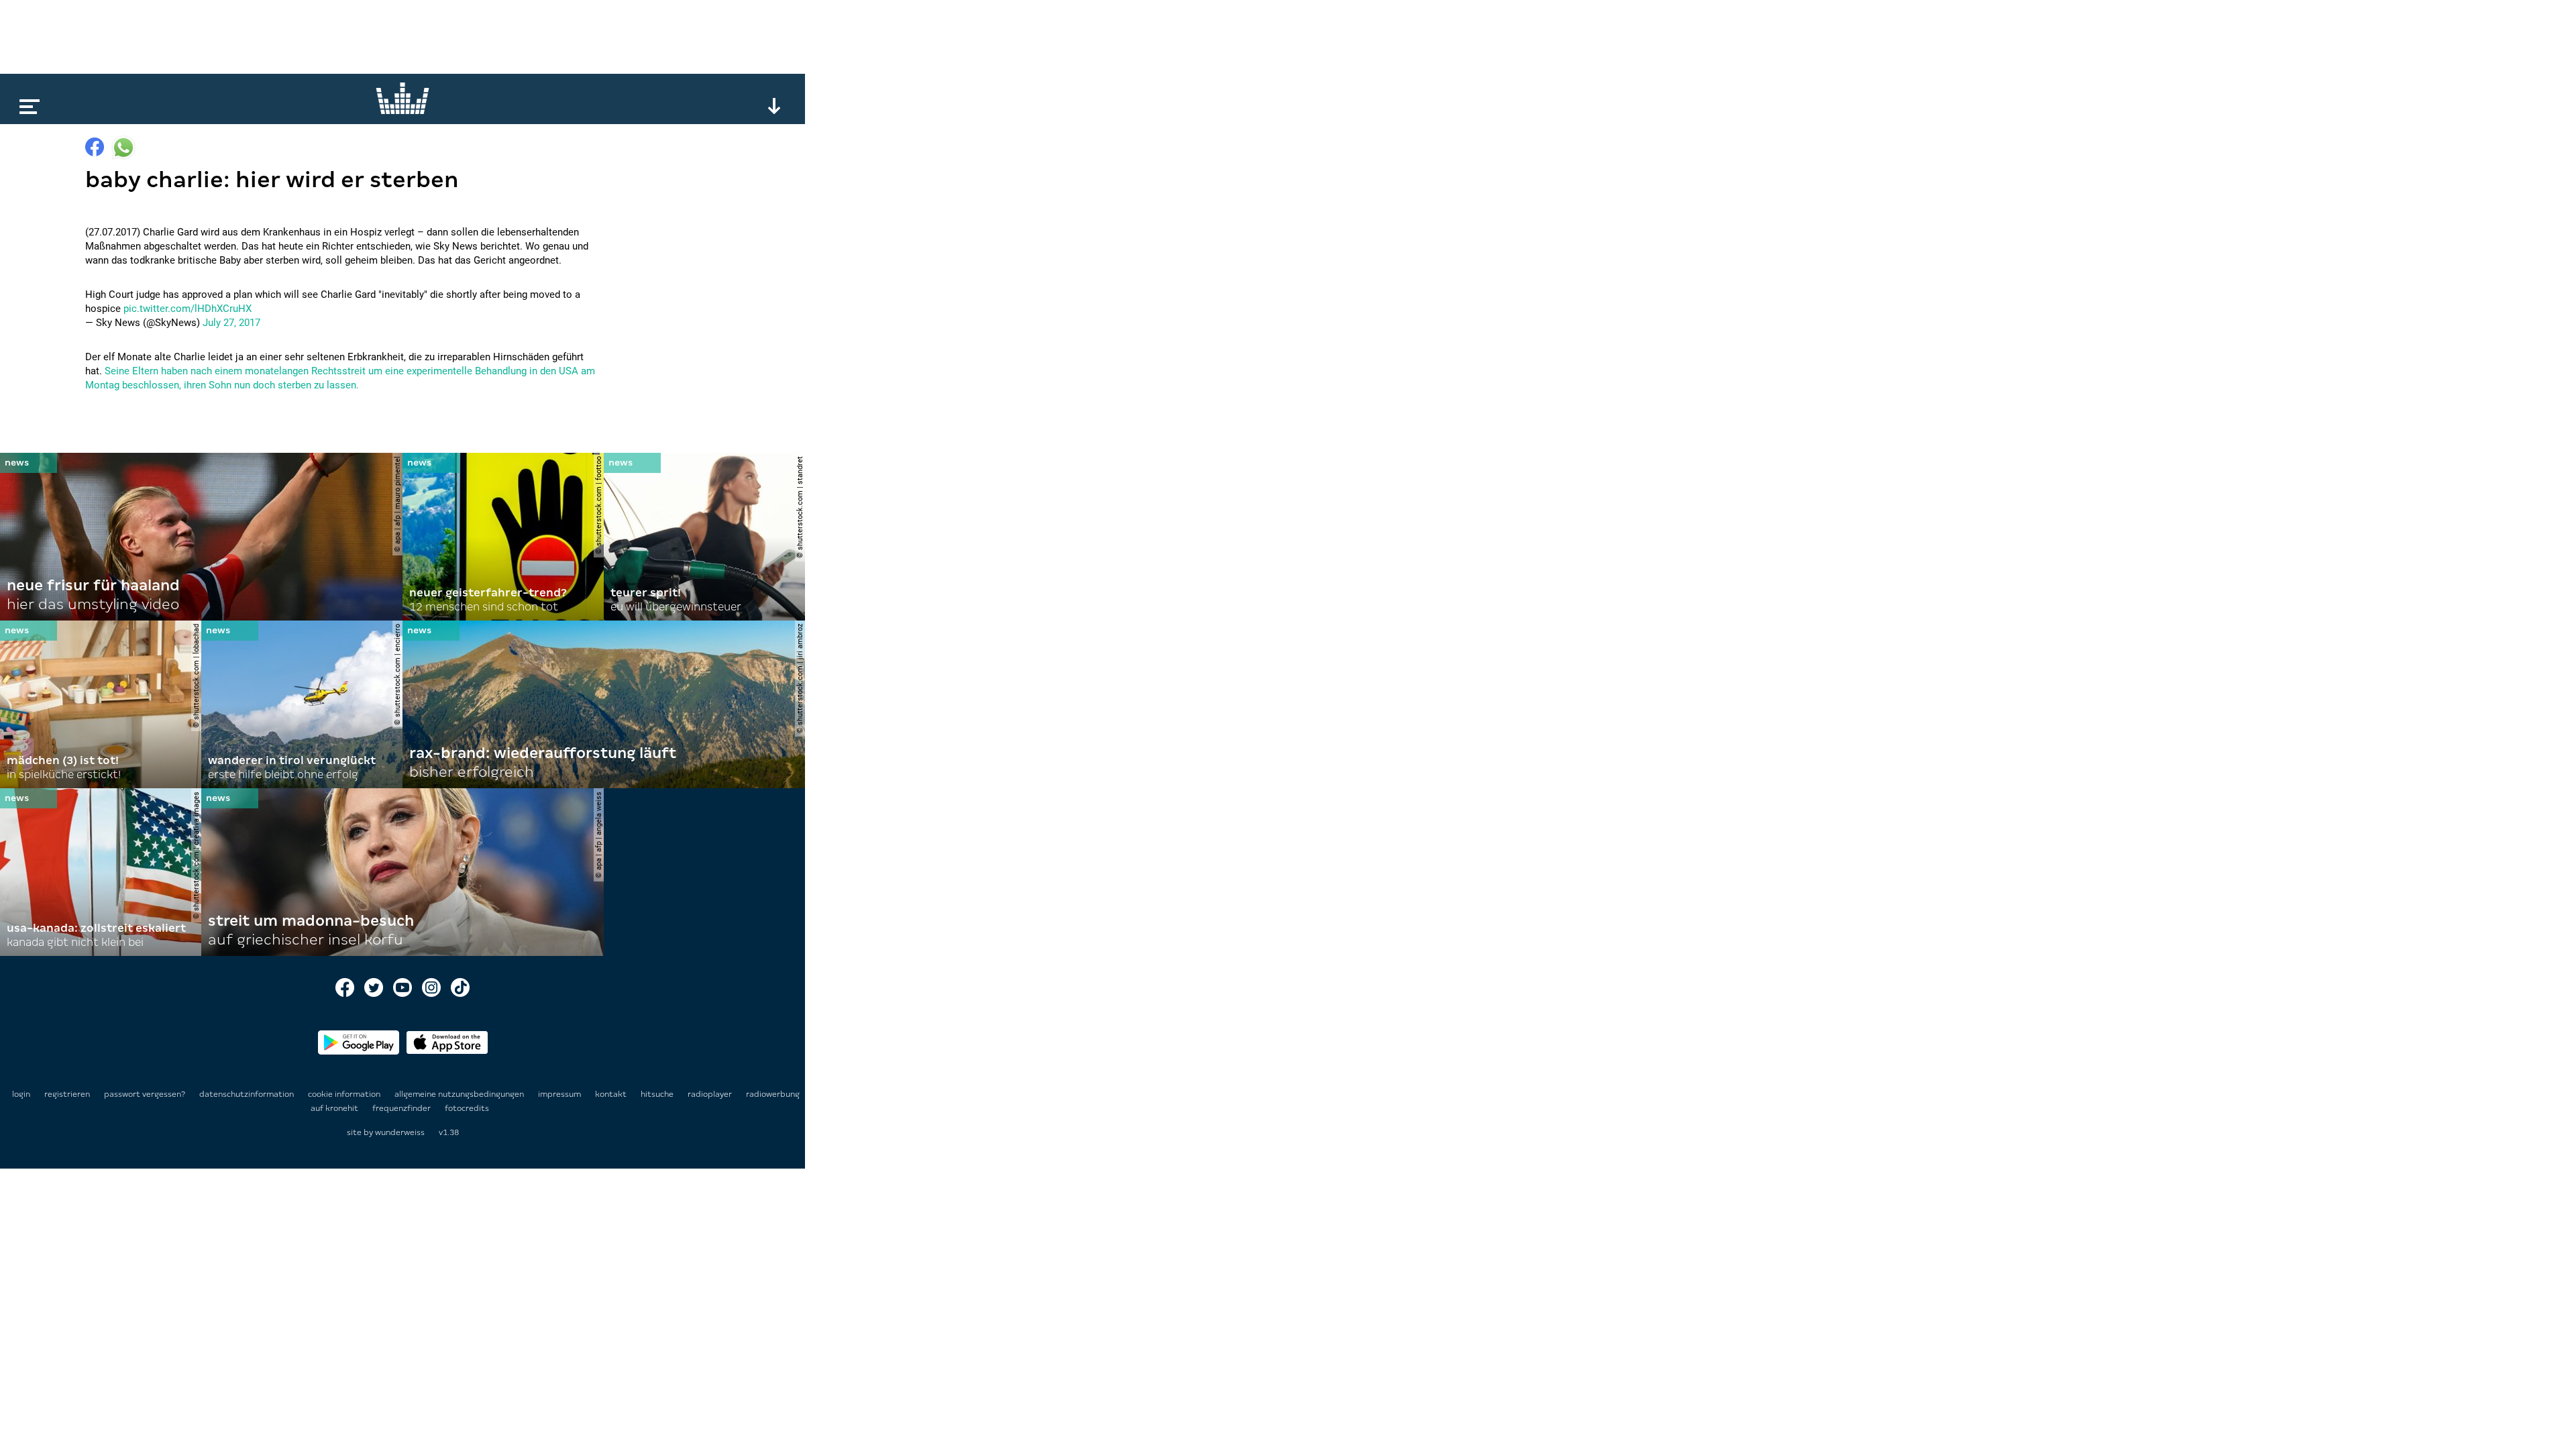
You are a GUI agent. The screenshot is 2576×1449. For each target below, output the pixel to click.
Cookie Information (345, 1094)
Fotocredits (467, 1108)
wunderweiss (400, 1132)
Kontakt (612, 1094)
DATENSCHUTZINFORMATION (248, 1094)
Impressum (560, 1094)
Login (21, 1094)
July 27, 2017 (231, 323)
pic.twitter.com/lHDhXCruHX (187, 309)
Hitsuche (658, 1094)
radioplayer (711, 1094)
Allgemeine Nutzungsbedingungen (460, 1094)
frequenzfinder (402, 1108)
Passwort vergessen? (145, 1094)
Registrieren (67, 1094)
